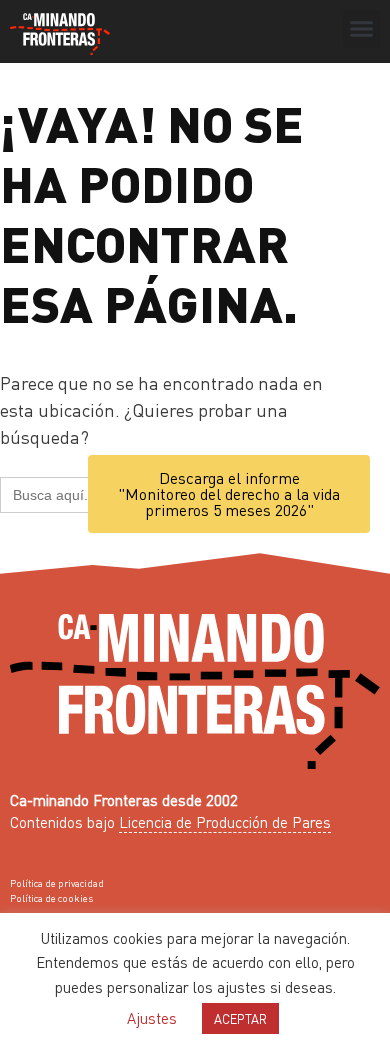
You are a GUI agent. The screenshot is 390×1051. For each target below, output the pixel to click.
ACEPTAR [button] (240, 1018)
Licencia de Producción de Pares (225, 822)
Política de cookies (51, 898)
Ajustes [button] (152, 1018)
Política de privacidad (57, 883)
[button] (362, 29)
